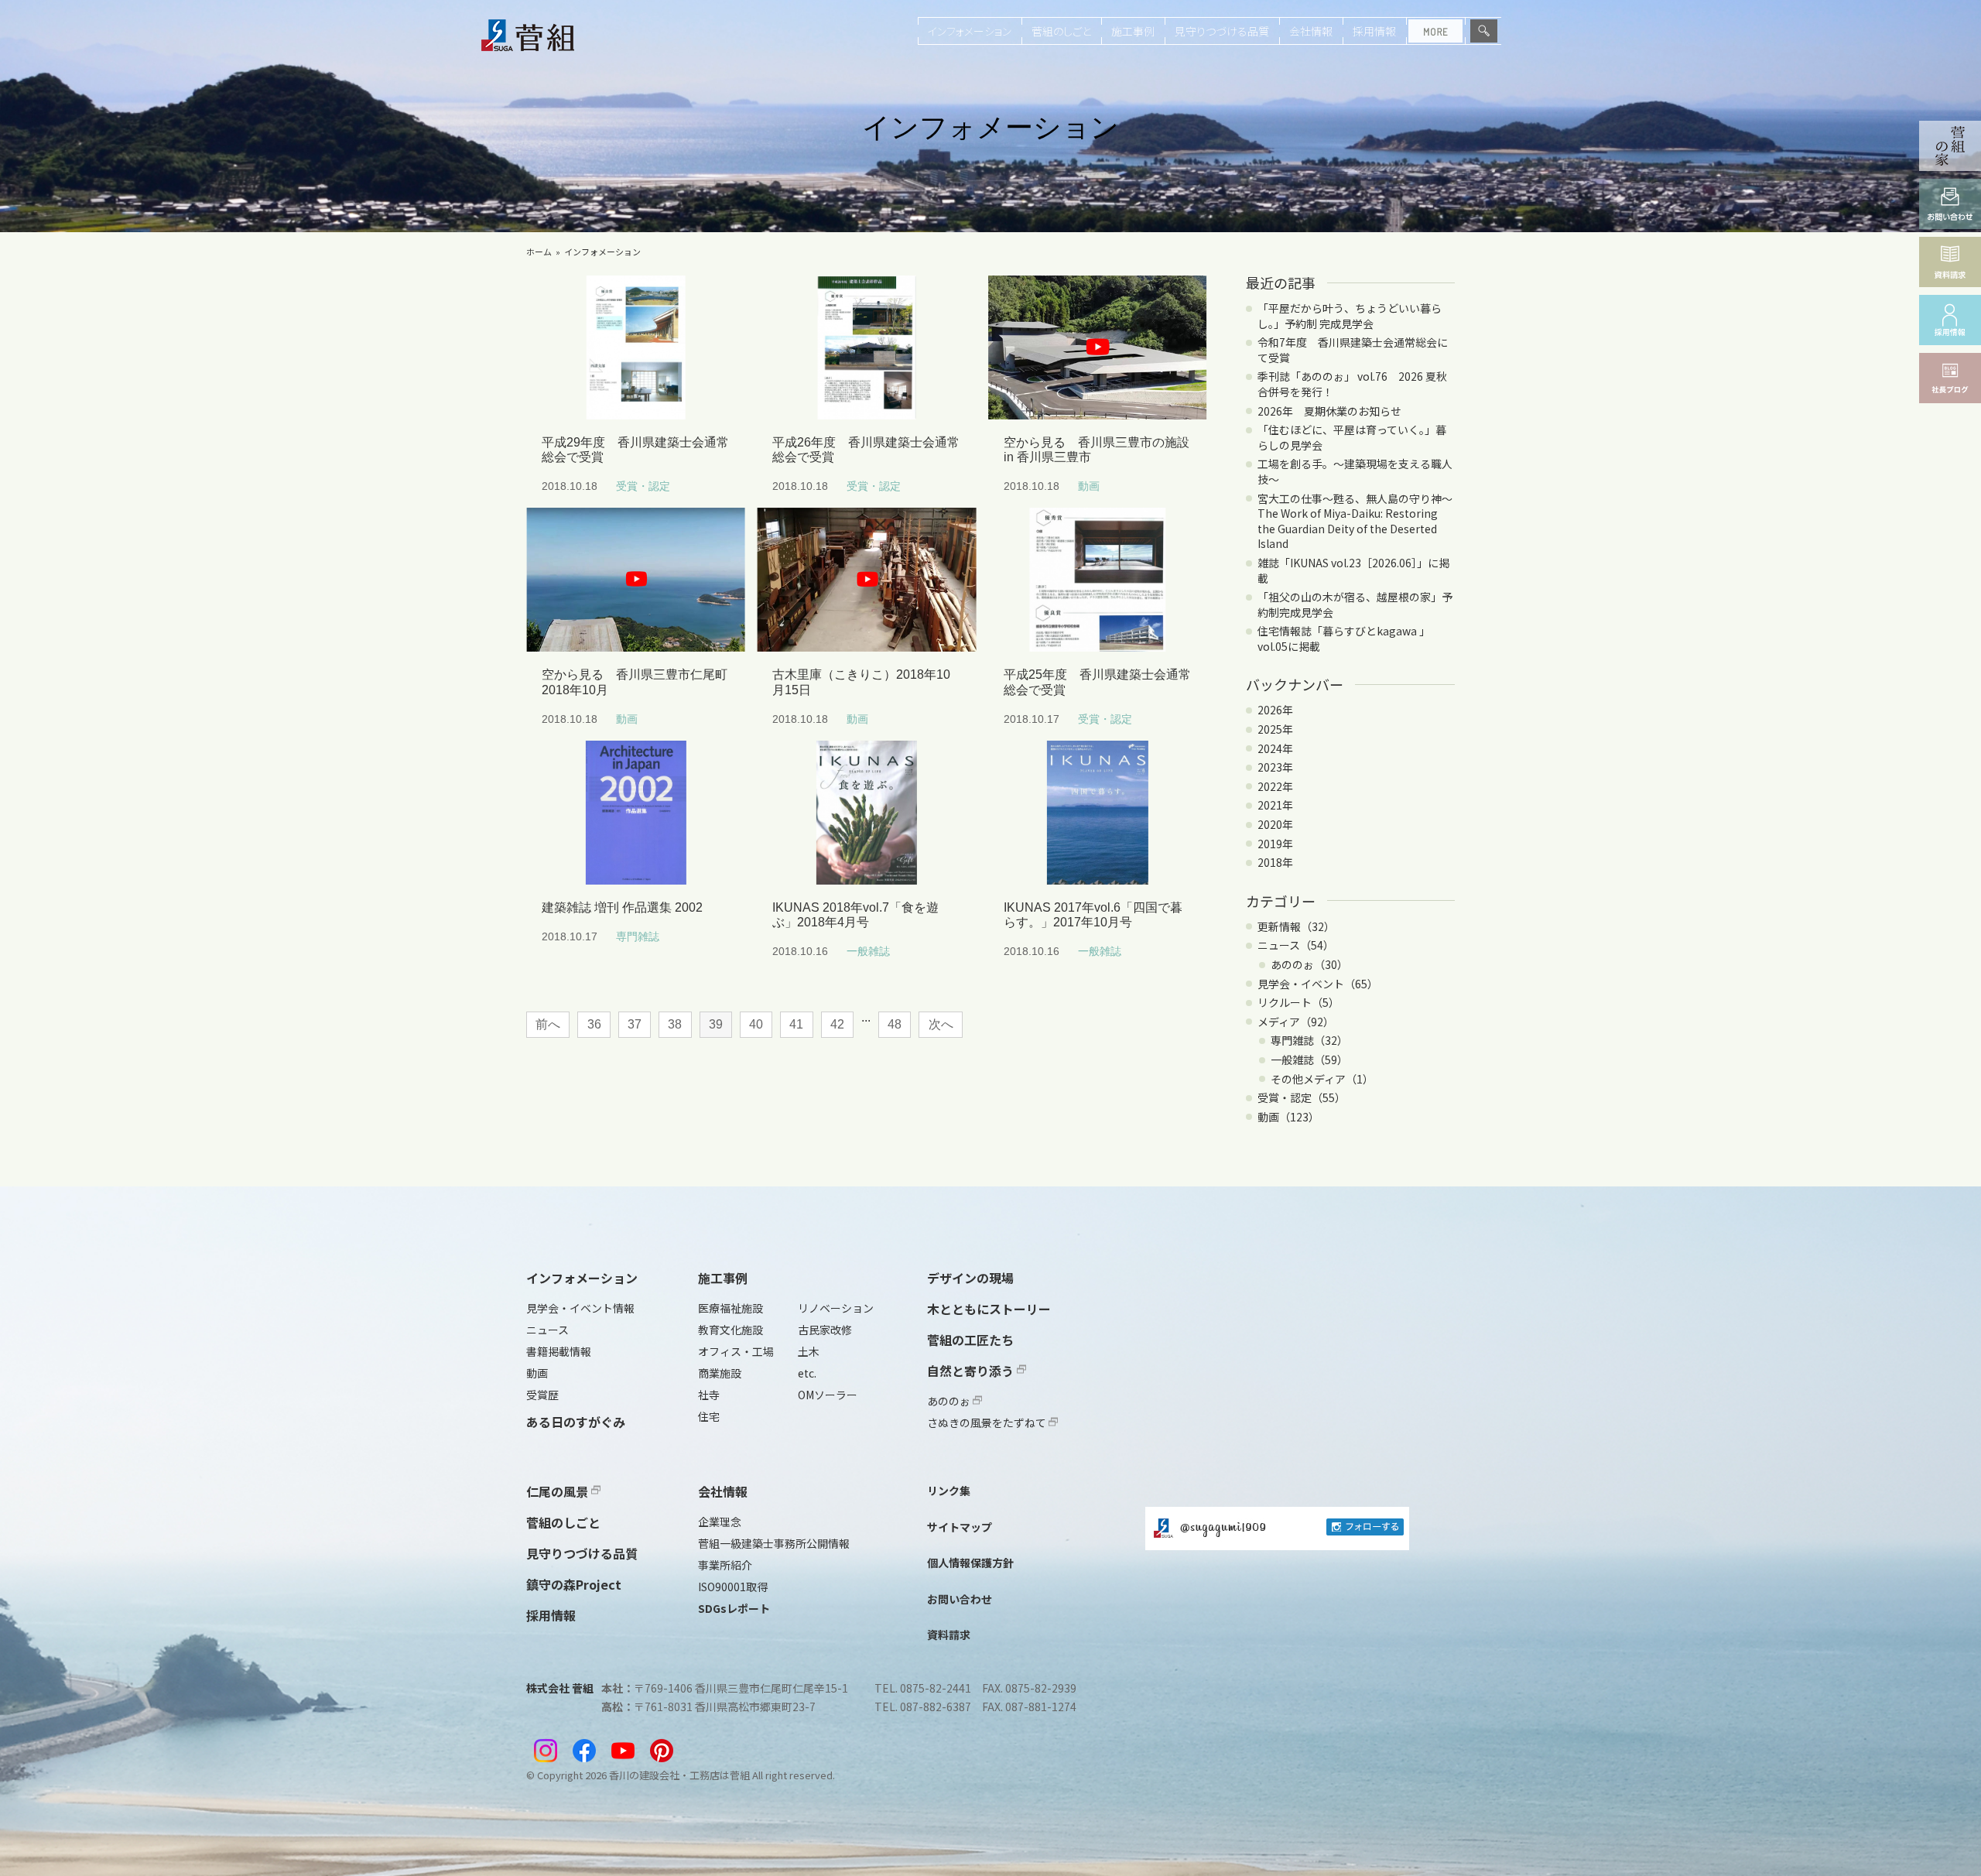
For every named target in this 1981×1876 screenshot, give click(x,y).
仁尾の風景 (559, 1491)
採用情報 (1374, 31)
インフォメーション (970, 31)
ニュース (547, 1330)
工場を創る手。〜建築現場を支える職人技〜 (1355, 471)
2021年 (1275, 805)
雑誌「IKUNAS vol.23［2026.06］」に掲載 (1353, 570)
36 (594, 1024)
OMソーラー (828, 1395)
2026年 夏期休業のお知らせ (1329, 411)
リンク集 (949, 1491)
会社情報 (1311, 31)
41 (796, 1024)
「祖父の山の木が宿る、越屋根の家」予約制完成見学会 (1355, 604)
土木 (809, 1351)
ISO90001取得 (733, 1587)
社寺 (709, 1395)
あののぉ (950, 1401)
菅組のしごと (1061, 31)
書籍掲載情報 (559, 1351)
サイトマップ (960, 1527)
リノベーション (836, 1308)
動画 (537, 1373)
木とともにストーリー (989, 1309)
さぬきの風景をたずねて (988, 1422)
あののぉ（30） (1309, 964)
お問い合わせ (960, 1599)
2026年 (1275, 710)
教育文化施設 (730, 1330)
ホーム (539, 252)
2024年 (1275, 748)
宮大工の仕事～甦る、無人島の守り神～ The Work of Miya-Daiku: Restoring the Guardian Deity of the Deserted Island (1360, 521)
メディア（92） (1296, 1022)
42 (837, 1024)
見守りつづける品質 (1222, 31)
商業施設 (720, 1373)
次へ (941, 1024)
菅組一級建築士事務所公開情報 (774, 1543)
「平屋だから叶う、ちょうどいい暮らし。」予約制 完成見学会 (1350, 316)
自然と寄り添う (972, 1371)
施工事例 (1133, 31)
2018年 (1275, 862)
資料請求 (949, 1635)
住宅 (709, 1416)
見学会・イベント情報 (580, 1308)
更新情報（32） (1296, 926)
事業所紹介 (725, 1565)
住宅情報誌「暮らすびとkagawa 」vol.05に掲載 (1344, 638)
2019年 (1275, 844)
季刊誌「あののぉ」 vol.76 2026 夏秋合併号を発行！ (1352, 384)
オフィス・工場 (736, 1351)
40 (756, 1024)
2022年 (1275, 786)
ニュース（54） (1296, 945)
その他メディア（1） (1322, 1079)
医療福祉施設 (730, 1308)
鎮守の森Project (574, 1584)
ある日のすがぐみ (576, 1422)
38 (675, 1024)
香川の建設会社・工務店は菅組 (679, 1775)
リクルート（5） (1298, 1002)
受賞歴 (542, 1395)
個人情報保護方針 (970, 1563)
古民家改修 (825, 1330)
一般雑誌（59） (1309, 1060)
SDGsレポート (734, 1608)
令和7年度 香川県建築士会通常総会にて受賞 (1353, 350)
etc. (807, 1373)
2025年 (1275, 729)
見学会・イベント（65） (1318, 984)
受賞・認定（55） (1302, 1097)
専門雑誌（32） (1309, 1040)
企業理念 (720, 1522)
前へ (548, 1024)
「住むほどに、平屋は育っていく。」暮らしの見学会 (1352, 437)
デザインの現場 (970, 1278)
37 (635, 1024)
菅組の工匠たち (970, 1340)
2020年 (1275, 824)
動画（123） (1288, 1117)
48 (895, 1024)
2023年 (1275, 767)
